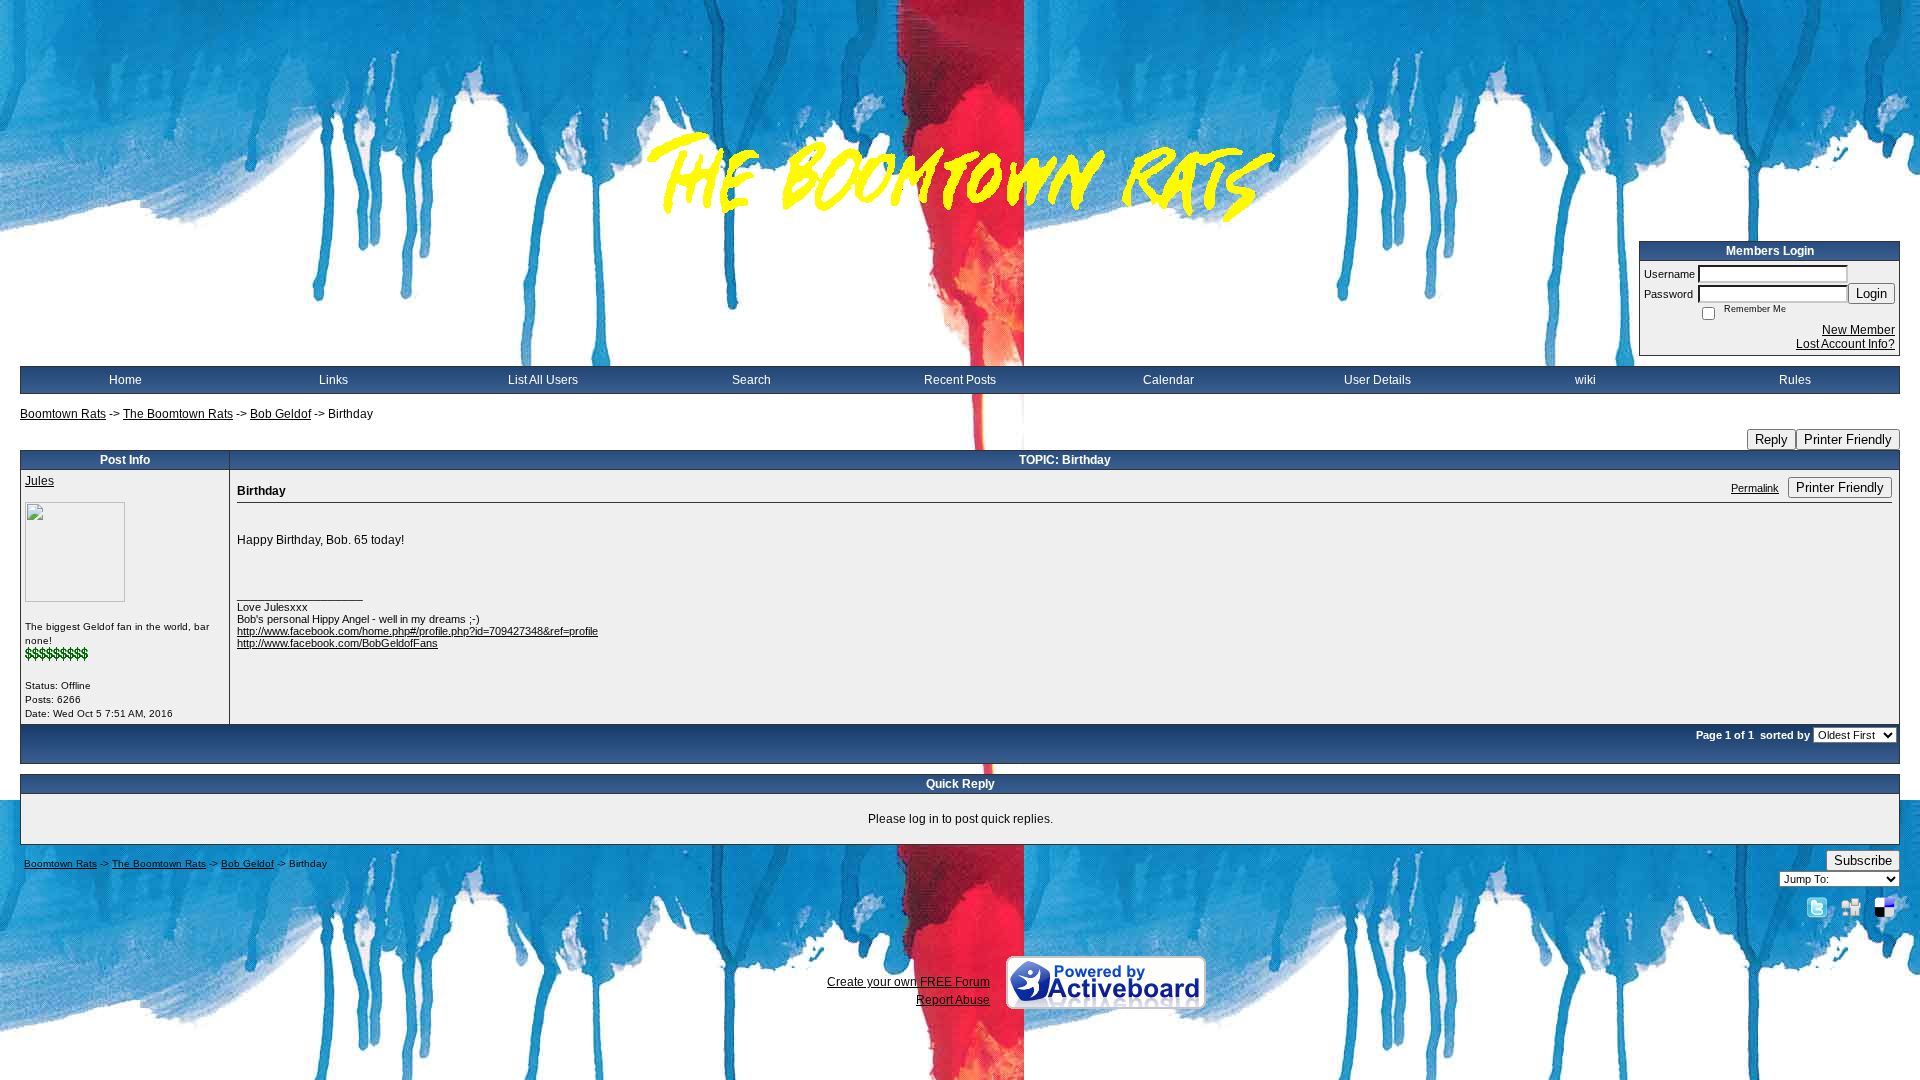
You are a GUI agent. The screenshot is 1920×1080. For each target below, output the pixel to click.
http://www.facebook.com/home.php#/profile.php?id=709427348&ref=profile (417, 631)
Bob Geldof (280, 414)
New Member (1858, 330)
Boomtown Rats (63, 414)
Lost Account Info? (1845, 344)
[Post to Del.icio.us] (1884, 907)
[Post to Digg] (1851, 907)
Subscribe (1863, 860)
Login (1871, 293)
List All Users (543, 380)
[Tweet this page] (1817, 907)
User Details (1377, 380)
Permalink (1755, 488)
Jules (39, 481)
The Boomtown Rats (178, 414)
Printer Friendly (1848, 439)
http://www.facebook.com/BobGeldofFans (337, 643)
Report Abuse (953, 1000)
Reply (1771, 439)
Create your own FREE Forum (908, 982)
